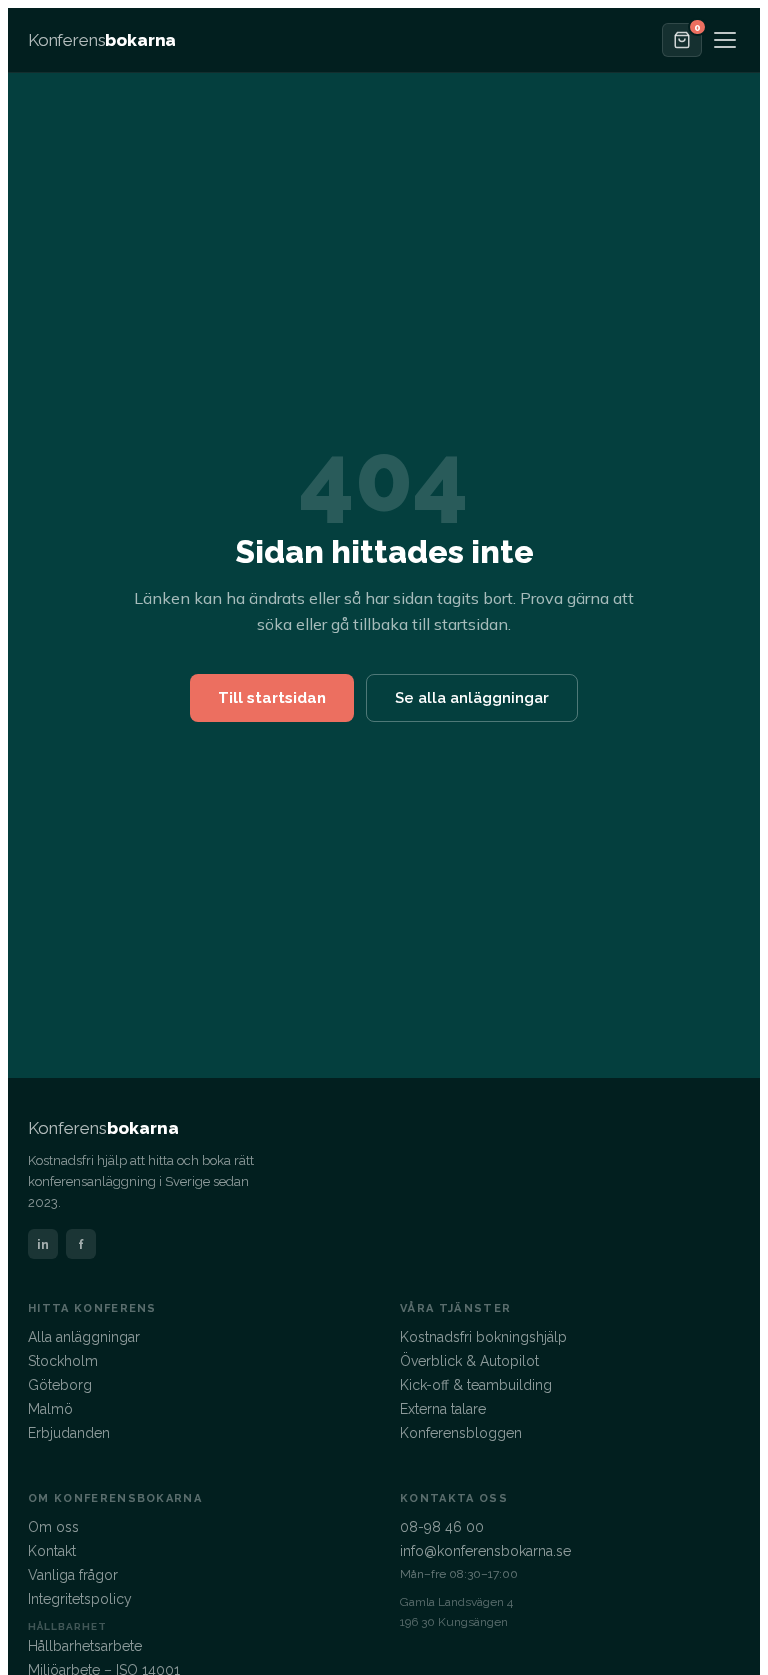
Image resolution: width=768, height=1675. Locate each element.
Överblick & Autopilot (469, 1361)
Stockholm (63, 1361)
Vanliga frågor (73, 1575)
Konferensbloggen (461, 1433)
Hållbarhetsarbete (85, 1646)
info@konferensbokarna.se (485, 1551)
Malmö (50, 1409)
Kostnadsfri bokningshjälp (483, 1337)
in (43, 1244)
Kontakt (52, 1551)
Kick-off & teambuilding (476, 1385)
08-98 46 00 (442, 1527)
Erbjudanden (69, 1433)
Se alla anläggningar (472, 698)
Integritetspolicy (80, 1599)
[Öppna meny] (725, 40)
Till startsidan (272, 698)
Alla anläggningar (84, 1337)
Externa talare (443, 1409)
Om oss (53, 1527)
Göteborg (60, 1385)
